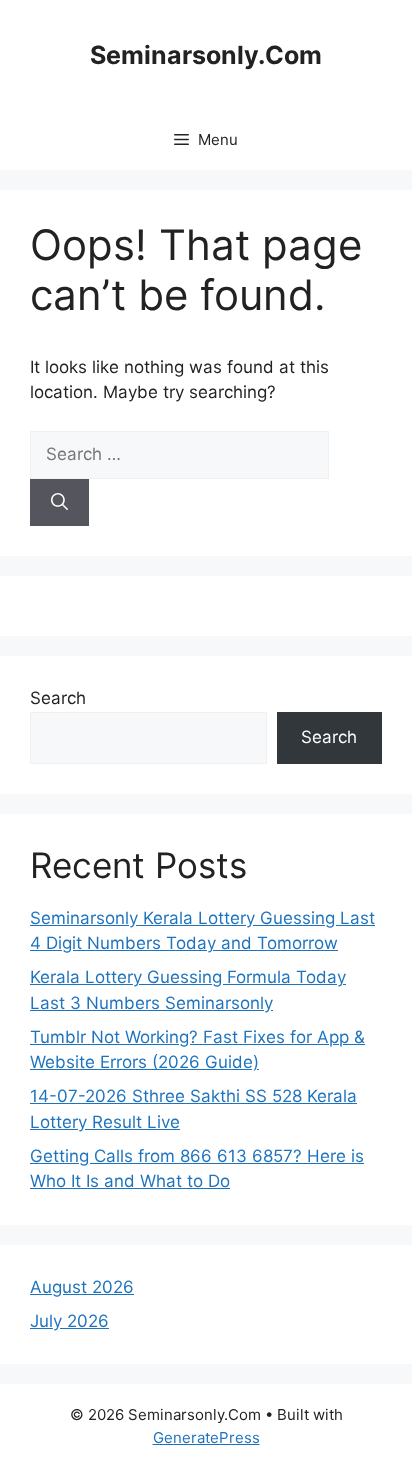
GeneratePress (206, 1437)
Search (58, 698)
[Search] (59, 503)
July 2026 (69, 1321)
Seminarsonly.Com (206, 55)
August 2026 (82, 1287)
